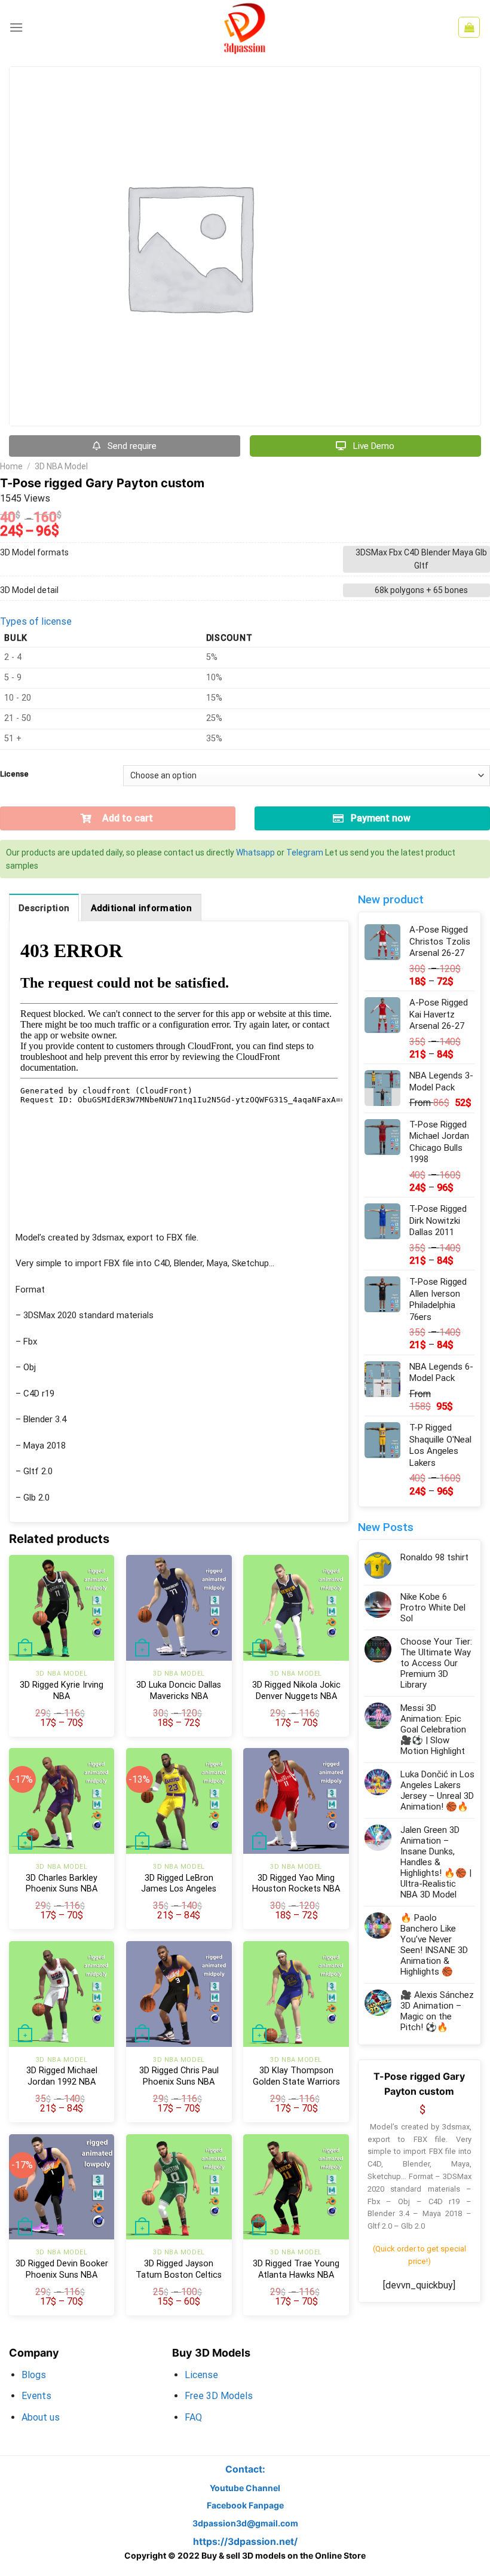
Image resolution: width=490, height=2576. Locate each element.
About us (41, 2417)
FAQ (193, 2417)
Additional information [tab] (142, 908)
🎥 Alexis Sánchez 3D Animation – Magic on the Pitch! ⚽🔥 (437, 2011)
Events (36, 2396)
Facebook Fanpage (245, 2505)
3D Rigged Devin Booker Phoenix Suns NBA (62, 2269)
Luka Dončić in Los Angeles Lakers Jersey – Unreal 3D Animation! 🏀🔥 (437, 1790)
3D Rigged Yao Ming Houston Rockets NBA (296, 1884)
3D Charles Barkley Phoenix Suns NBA (62, 1884)
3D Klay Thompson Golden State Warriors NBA (296, 2082)
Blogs (34, 2375)
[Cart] (469, 27)
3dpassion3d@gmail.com (245, 2523)
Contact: (245, 2469)
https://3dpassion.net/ (245, 2542)
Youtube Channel (245, 2488)
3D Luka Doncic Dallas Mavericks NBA (179, 1691)
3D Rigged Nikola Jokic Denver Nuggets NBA (296, 1691)
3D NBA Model (61, 466)
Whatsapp (255, 852)
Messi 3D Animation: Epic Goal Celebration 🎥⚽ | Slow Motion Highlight (433, 1729)
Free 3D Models (219, 2396)
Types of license (36, 621)
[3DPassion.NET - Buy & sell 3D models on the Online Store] (245, 27)
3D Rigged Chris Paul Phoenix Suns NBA (179, 2076)
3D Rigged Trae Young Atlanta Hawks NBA (296, 2269)
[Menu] (16, 27)
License (14, 774)
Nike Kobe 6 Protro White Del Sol (433, 1608)
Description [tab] (44, 908)
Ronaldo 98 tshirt (434, 1557)
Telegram (305, 852)
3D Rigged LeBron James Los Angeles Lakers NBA (179, 1889)
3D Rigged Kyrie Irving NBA (62, 1691)
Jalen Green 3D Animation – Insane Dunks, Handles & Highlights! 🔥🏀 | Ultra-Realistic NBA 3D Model (436, 1862)
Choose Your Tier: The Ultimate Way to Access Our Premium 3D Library (436, 1663)
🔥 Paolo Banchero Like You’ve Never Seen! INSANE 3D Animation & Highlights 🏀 (434, 1945)
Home (11, 466)
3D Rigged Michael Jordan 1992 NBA (62, 2076)
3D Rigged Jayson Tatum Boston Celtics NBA (179, 2275)
